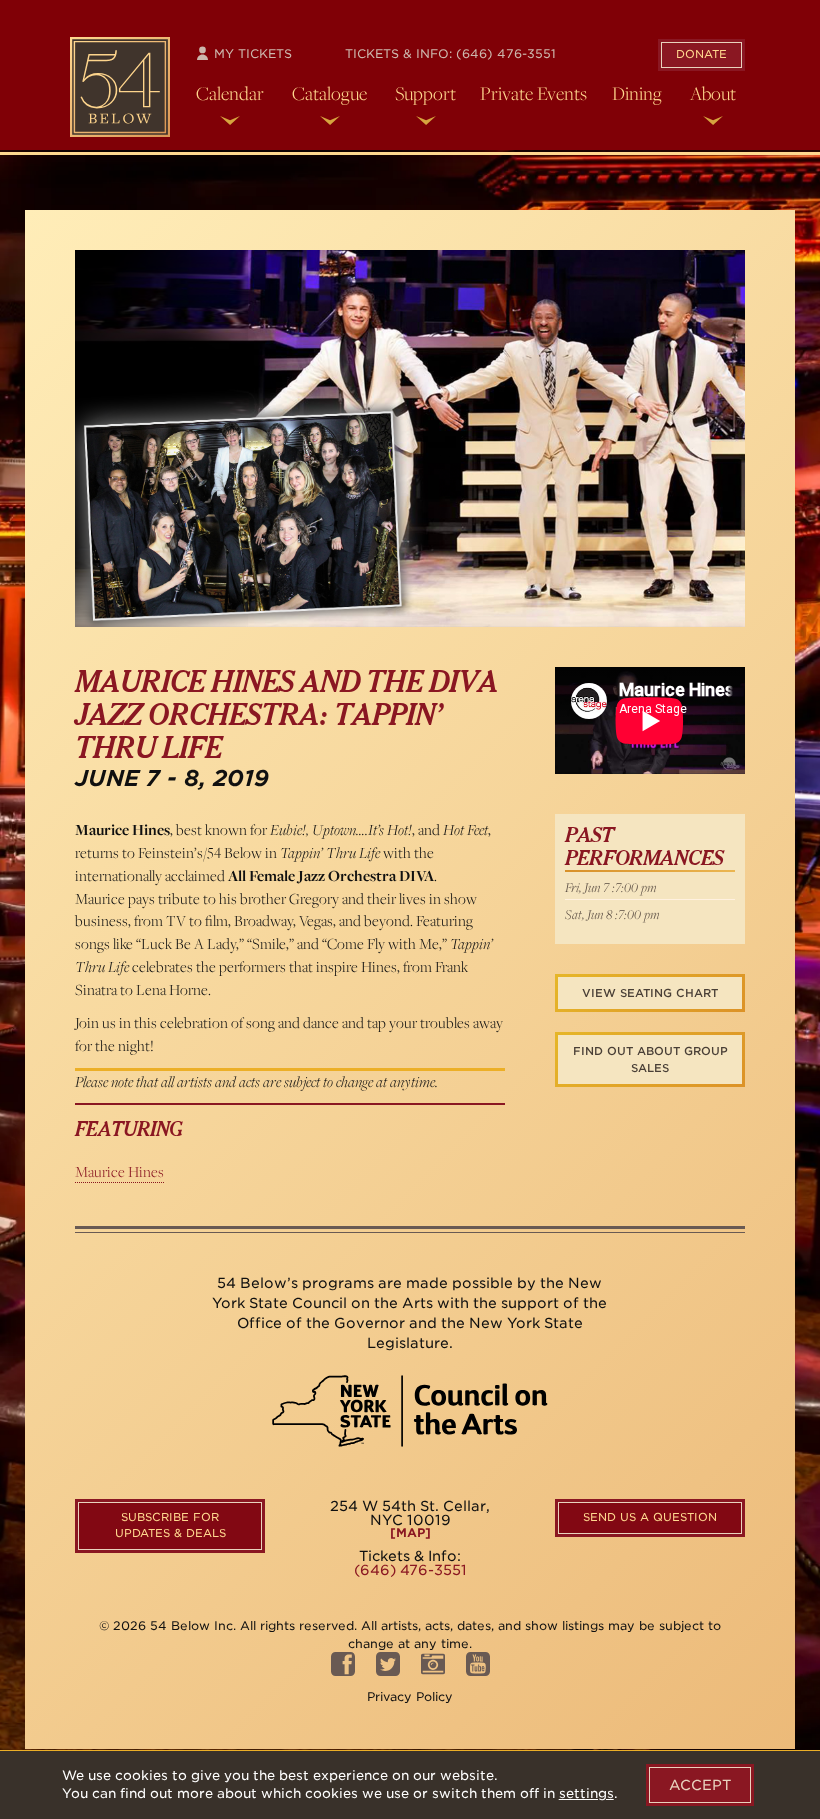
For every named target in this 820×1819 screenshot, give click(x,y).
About (713, 93)
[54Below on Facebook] (343, 1669)
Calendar (230, 93)
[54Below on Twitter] (388, 1669)
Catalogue (329, 93)
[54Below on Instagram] (433, 1669)
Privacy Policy (410, 1696)
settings (586, 1793)
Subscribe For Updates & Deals (170, 1525)
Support (425, 93)
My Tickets (251, 53)
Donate (701, 54)
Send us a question (650, 1517)
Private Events (533, 93)
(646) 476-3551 (506, 53)
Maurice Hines (119, 1171)
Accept (700, 1785)
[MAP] (410, 1533)
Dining (637, 93)
